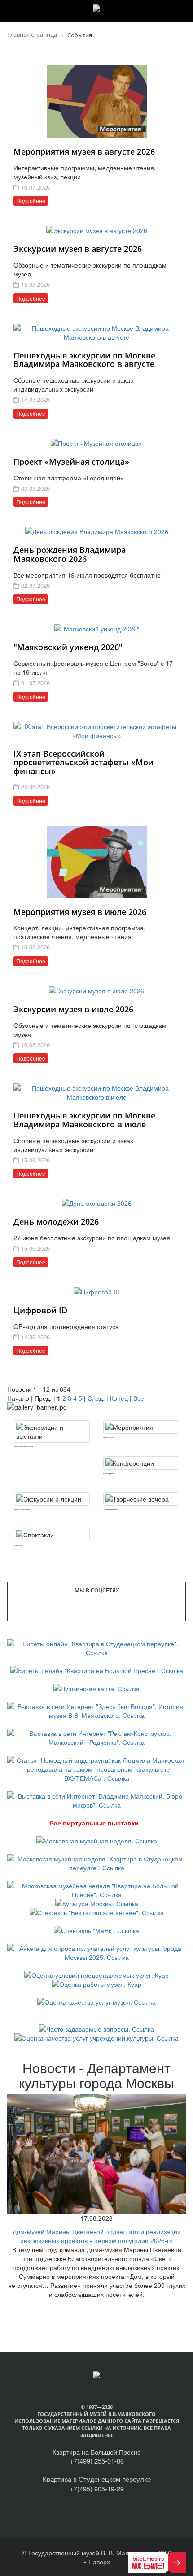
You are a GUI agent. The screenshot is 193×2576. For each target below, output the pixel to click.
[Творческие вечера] (141, 1499)
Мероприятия (109, 1437)
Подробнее (31, 201)
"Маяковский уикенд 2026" (68, 647)
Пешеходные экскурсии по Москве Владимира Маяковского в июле (84, 1120)
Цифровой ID (40, 1310)
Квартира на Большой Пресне (97, 2452)
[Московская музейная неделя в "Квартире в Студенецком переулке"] (96, 1862)
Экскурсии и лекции (22, 1509)
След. (96, 1398)
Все (139, 1398)
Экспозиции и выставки (23, 1446)
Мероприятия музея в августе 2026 (84, 151)
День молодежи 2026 (56, 1221)
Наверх (98, 2562)
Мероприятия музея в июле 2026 (80, 912)
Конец (119, 1398)
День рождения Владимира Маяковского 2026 (70, 554)
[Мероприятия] (141, 1427)
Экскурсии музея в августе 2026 (78, 249)
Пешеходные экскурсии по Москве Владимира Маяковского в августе (84, 360)
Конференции (109, 1473)
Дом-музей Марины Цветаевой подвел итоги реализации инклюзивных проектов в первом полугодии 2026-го (97, 2236)
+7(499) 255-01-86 (97, 2461)
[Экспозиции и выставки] (52, 1432)
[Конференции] (141, 1463)
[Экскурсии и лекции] (52, 1499)
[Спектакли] (52, 1535)
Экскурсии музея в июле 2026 (73, 1009)
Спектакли (18, 1545)
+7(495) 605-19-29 (97, 2488)
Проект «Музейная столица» (71, 462)
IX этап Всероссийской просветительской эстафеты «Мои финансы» (83, 763)
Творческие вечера (111, 1509)
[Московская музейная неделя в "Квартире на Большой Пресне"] (96, 1889)
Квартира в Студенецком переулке (97, 2479)
